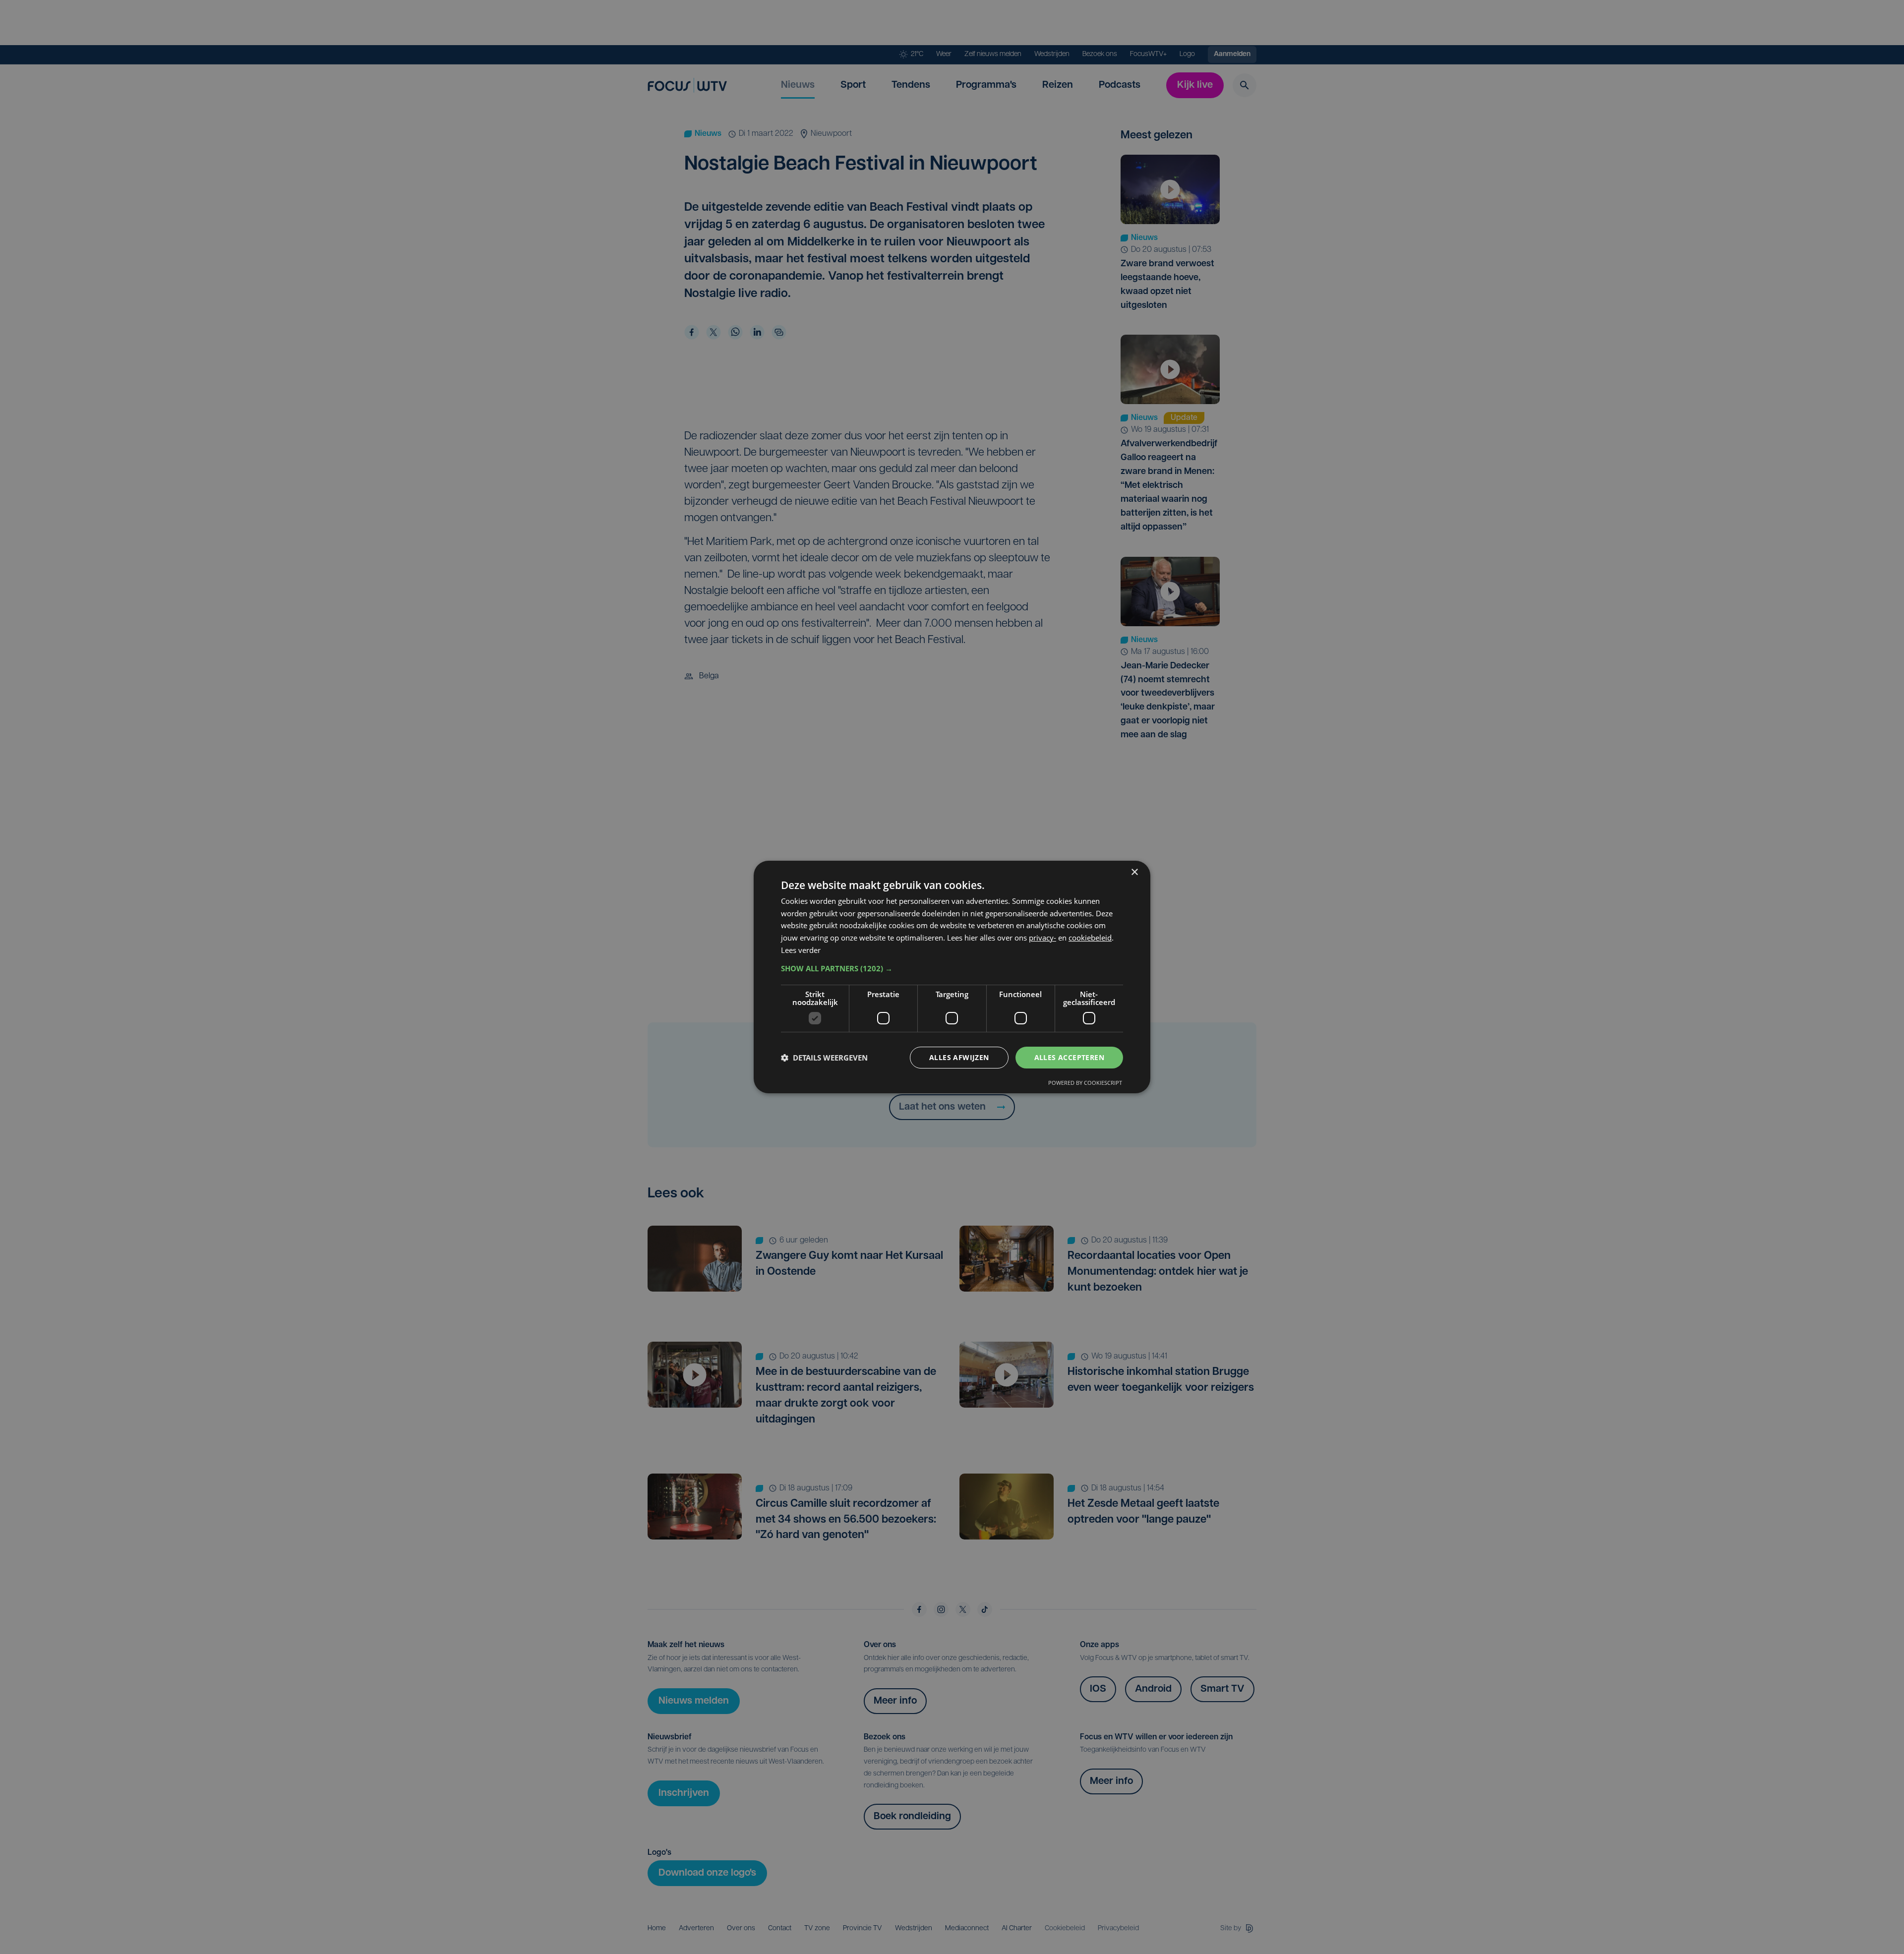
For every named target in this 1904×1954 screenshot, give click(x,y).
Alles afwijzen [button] (959, 1057)
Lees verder (801, 950)
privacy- (1042, 938)
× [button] (1134, 872)
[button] (952, 968)
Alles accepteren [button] (1069, 1057)
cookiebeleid (1090, 938)
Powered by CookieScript (1085, 1083)
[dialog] (952, 977)
